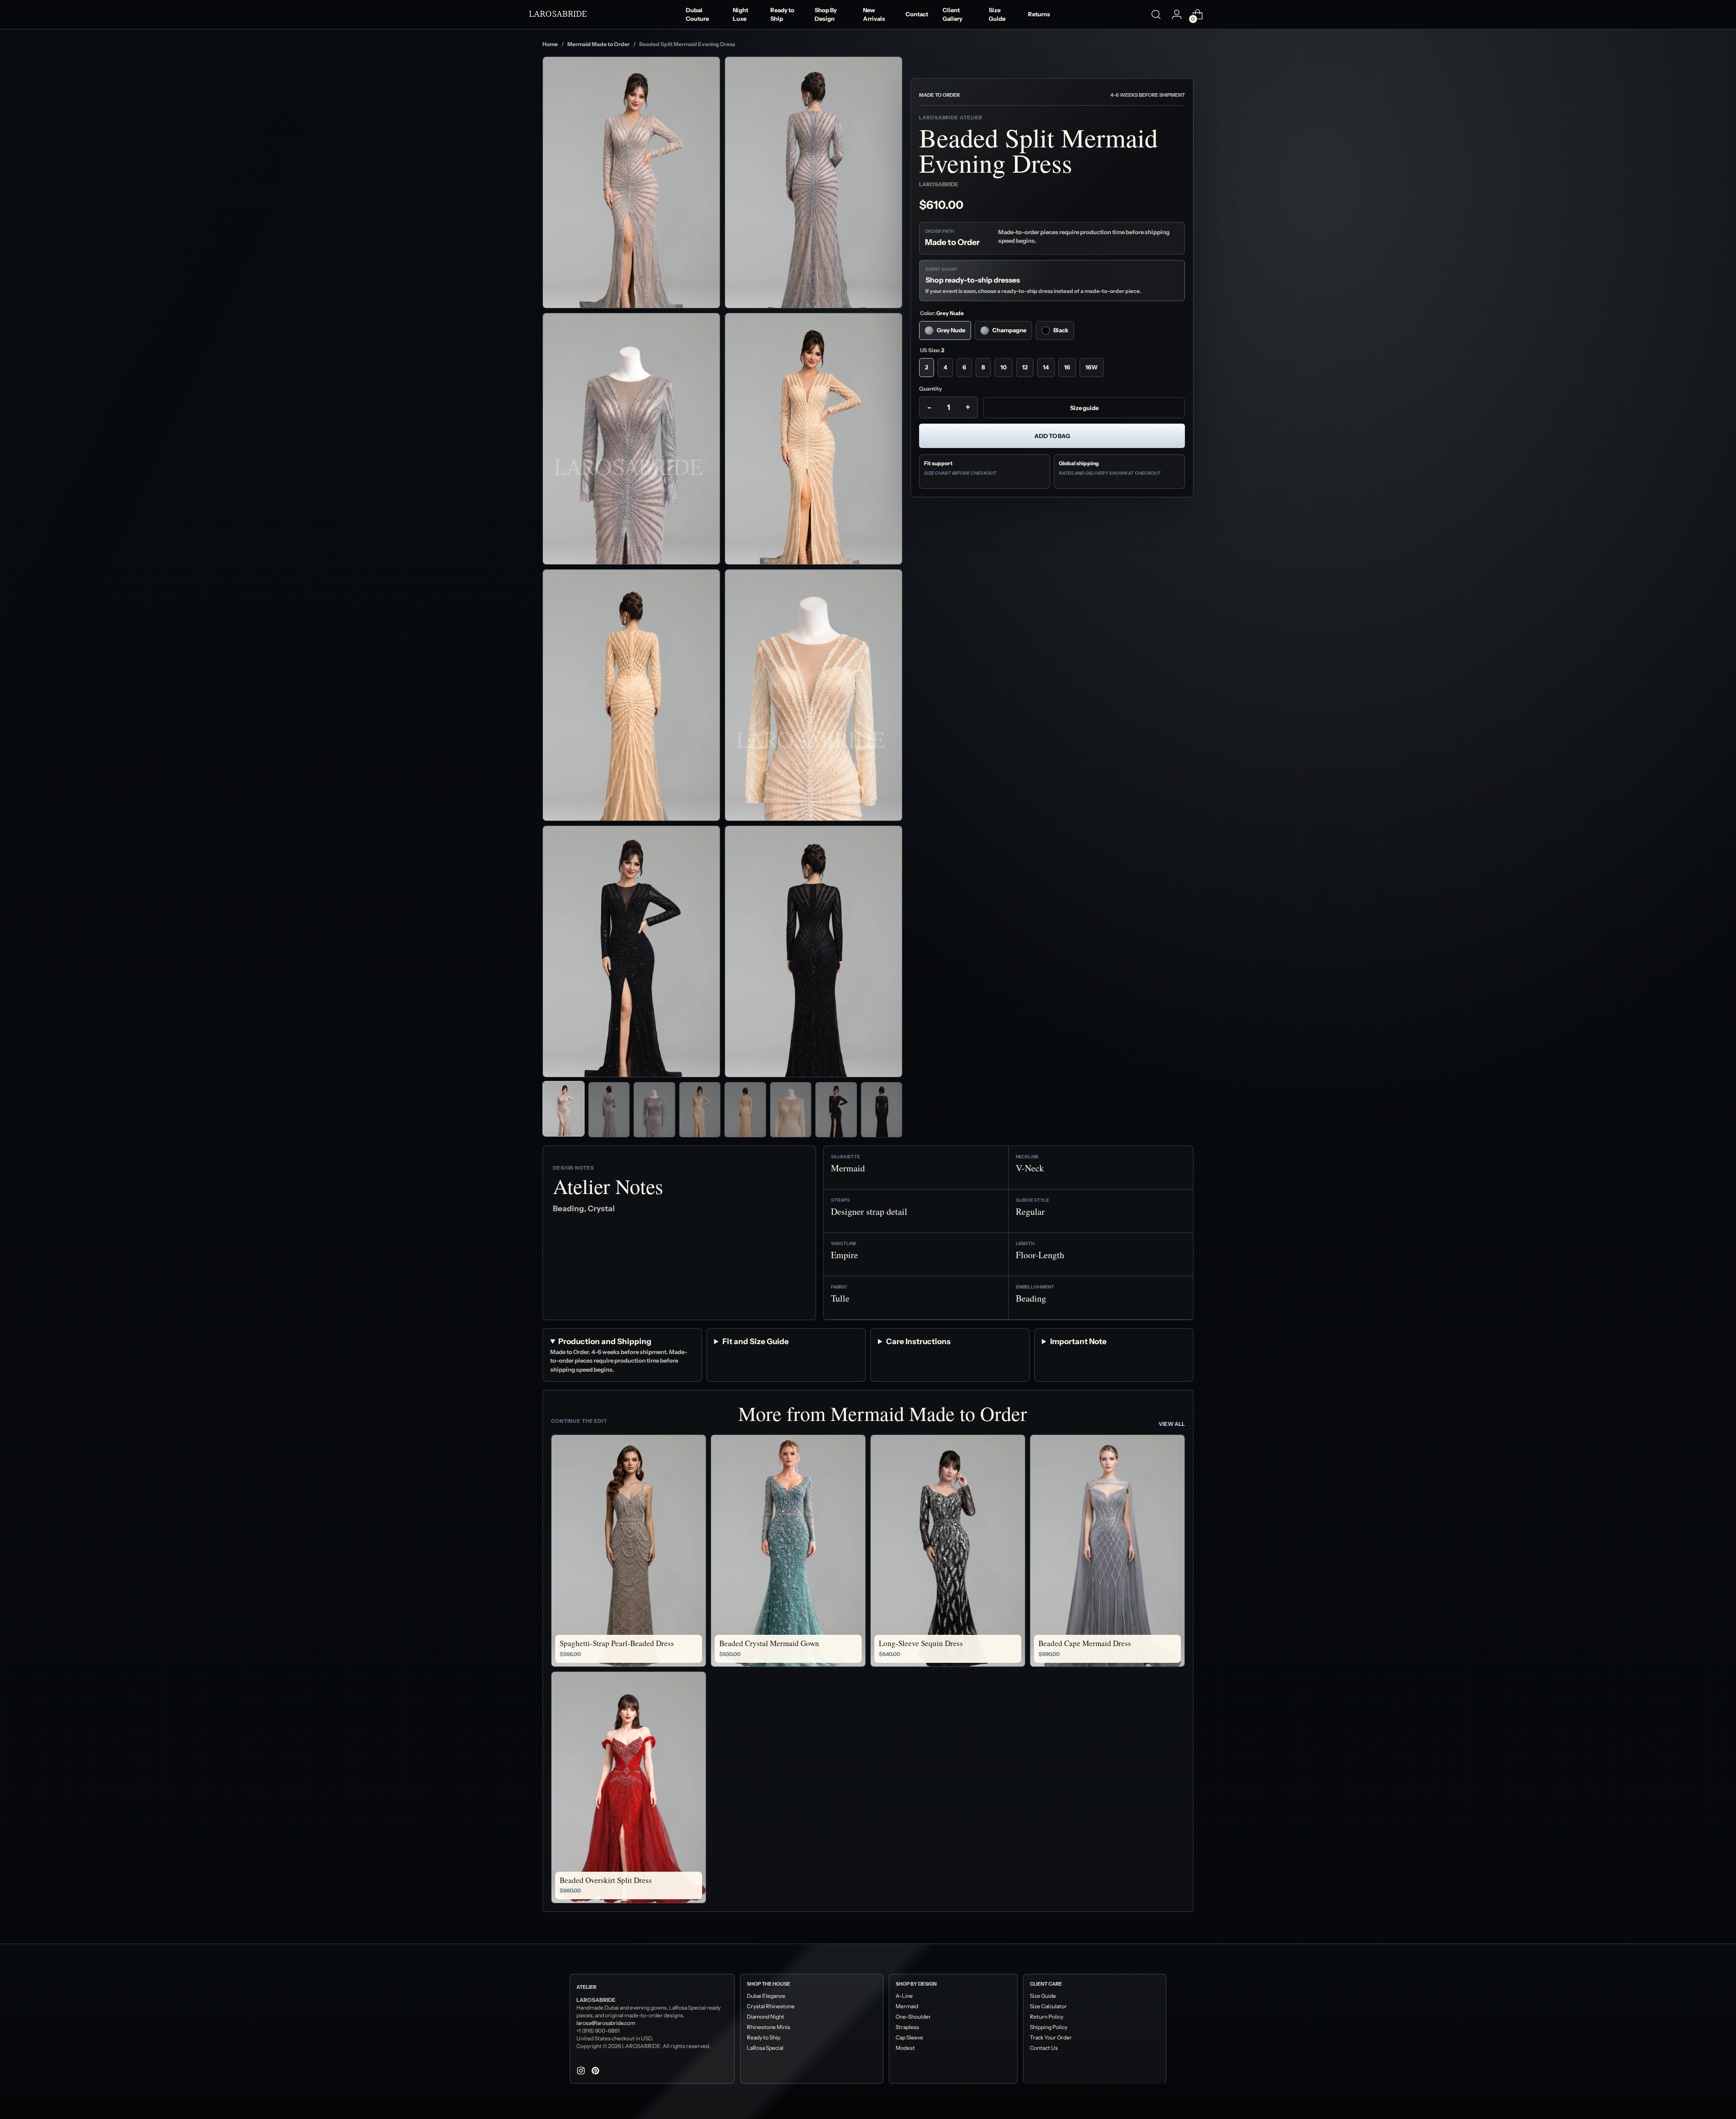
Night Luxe (741, 14)
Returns (1039, 14)
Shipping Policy (1049, 2027)
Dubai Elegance (766, 1996)
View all (1172, 1424)
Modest (905, 2048)
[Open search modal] (1156, 14)
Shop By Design (826, 14)
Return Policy (1047, 2017)
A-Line (904, 1996)
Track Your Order (1051, 2037)
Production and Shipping (605, 1341)
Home (550, 44)
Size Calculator (1048, 2006)
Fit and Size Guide (756, 1341)
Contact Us (1044, 2048)
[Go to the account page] (1177, 14)
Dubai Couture (697, 14)
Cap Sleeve (909, 2037)
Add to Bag (1052, 436)
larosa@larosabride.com (606, 2023)
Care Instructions (918, 1341)
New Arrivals (874, 14)
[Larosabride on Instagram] (582, 2072)
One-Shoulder (913, 2017)
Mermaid (907, 2006)
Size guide (1084, 408)
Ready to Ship (782, 14)
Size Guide (997, 14)
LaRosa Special (765, 2048)
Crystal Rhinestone (771, 2006)
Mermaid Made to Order (599, 44)
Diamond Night (766, 2017)
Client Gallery (953, 14)
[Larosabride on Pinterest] (596, 2072)
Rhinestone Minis (769, 2027)
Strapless (907, 2027)
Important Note (1078, 1341)
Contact (917, 14)
